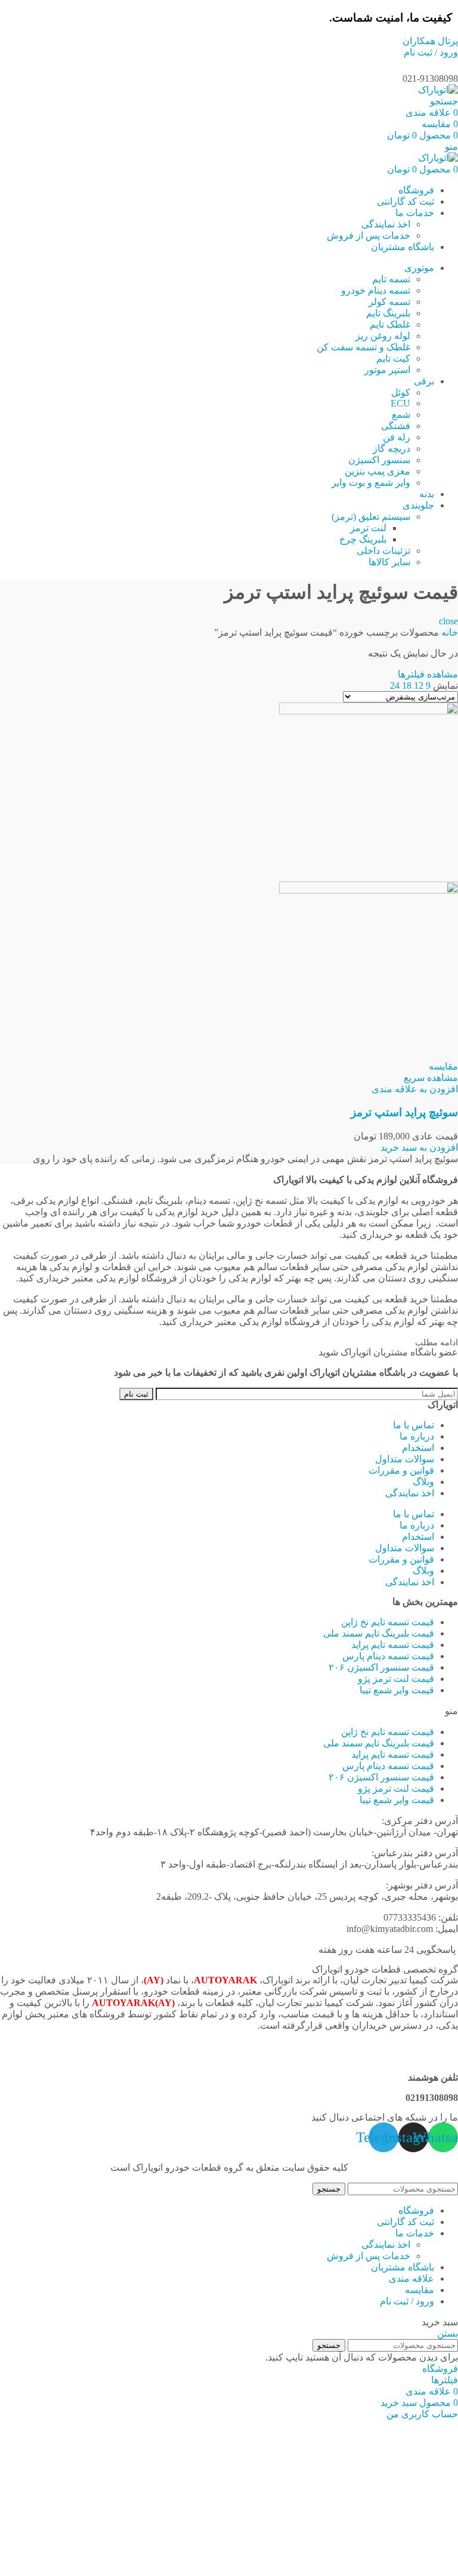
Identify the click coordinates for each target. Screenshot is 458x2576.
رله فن (397, 437)
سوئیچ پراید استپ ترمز (404, 1112)
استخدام (418, 1448)
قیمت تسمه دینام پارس (388, 1656)
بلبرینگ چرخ (363, 539)
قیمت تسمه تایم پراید (393, 1645)
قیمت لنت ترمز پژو (396, 1679)
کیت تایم (393, 358)
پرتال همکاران (430, 41)
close (448, 621)
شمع (401, 415)
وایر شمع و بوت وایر (371, 483)
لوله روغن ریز (383, 336)
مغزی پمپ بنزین (377, 471)
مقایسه (420, 2290)
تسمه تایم (391, 279)
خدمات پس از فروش (369, 235)
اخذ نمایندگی (386, 224)
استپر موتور (387, 370)
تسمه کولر (389, 302)
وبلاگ (423, 1482)
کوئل (401, 392)
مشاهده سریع (431, 1078)
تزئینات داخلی (383, 551)
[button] (419, 1147)
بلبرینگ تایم (388, 313)
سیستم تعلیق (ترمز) (371, 517)
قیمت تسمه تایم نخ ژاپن (388, 1622)
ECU (400, 403)
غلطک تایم (390, 324)
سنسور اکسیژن (379, 460)
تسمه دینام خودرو (376, 290)
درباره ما (417, 1436)
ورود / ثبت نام (407, 2301)
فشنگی (396, 426)
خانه (448, 632)
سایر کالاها (389, 562)
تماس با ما (414, 1425)
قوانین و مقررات (401, 1470)
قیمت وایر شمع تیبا (397, 1690)
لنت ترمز (368, 528)
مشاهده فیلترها (428, 674)
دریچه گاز (392, 449)
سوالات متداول (405, 1459)
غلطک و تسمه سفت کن (363, 347)
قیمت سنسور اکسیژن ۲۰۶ (381, 1667)
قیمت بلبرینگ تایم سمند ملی (379, 1633)
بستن (448, 2333)
